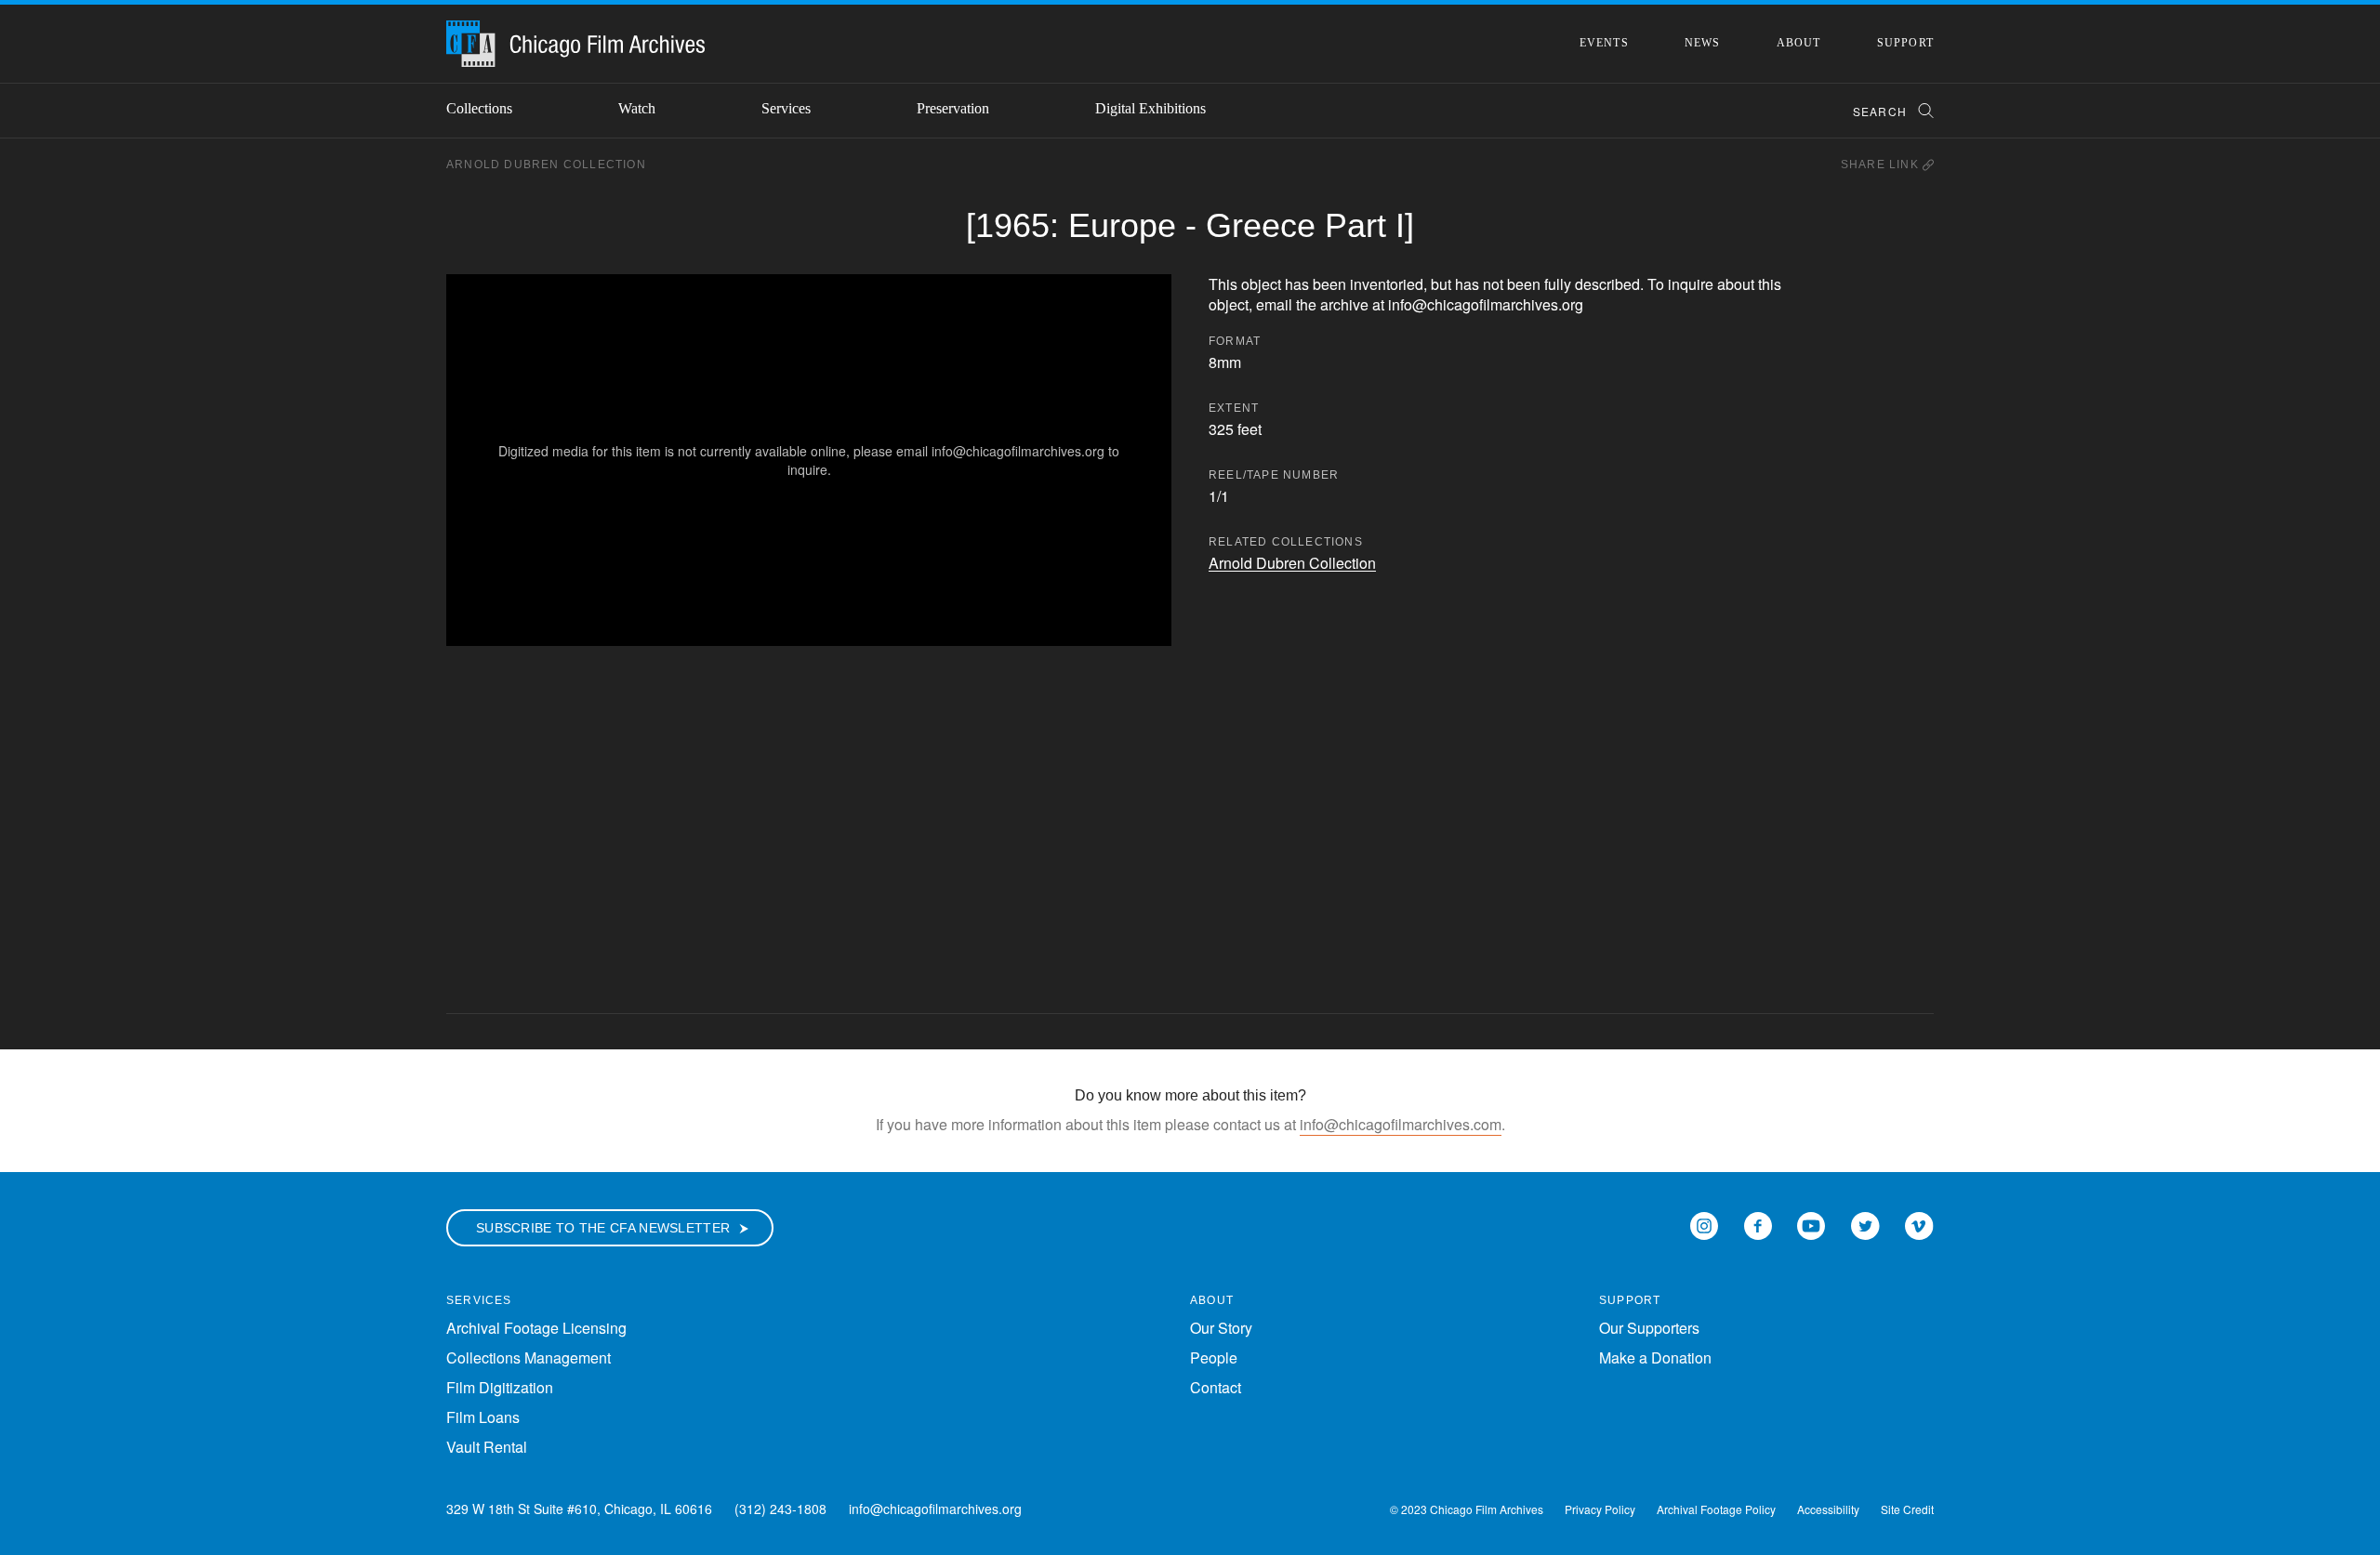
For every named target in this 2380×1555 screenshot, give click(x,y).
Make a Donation (1655, 1357)
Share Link (1882, 165)
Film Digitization (500, 1387)
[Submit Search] (1920, 111)
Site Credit (1907, 1509)
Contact (1216, 1387)
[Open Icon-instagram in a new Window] (1704, 1224)
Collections (479, 108)
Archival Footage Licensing (536, 1328)
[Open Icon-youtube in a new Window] (1811, 1224)
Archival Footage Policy (1716, 1509)
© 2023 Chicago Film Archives (1467, 1509)
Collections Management (529, 1357)
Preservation (953, 108)
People (1214, 1357)
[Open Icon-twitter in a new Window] (1865, 1224)
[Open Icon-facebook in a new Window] (1758, 1224)
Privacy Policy (1600, 1509)
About (1799, 43)
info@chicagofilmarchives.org (935, 1509)
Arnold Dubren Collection (546, 165)
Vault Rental (487, 1447)
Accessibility (1828, 1509)
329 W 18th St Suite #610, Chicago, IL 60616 (579, 1509)
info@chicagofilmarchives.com (1401, 1124)
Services (786, 108)
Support (1905, 43)
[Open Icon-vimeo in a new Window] (1919, 1224)
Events (1604, 43)
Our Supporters (1649, 1328)
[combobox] (1885, 111)
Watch (637, 108)
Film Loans (483, 1417)
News (1703, 43)
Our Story (1221, 1328)
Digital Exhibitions (1150, 108)
